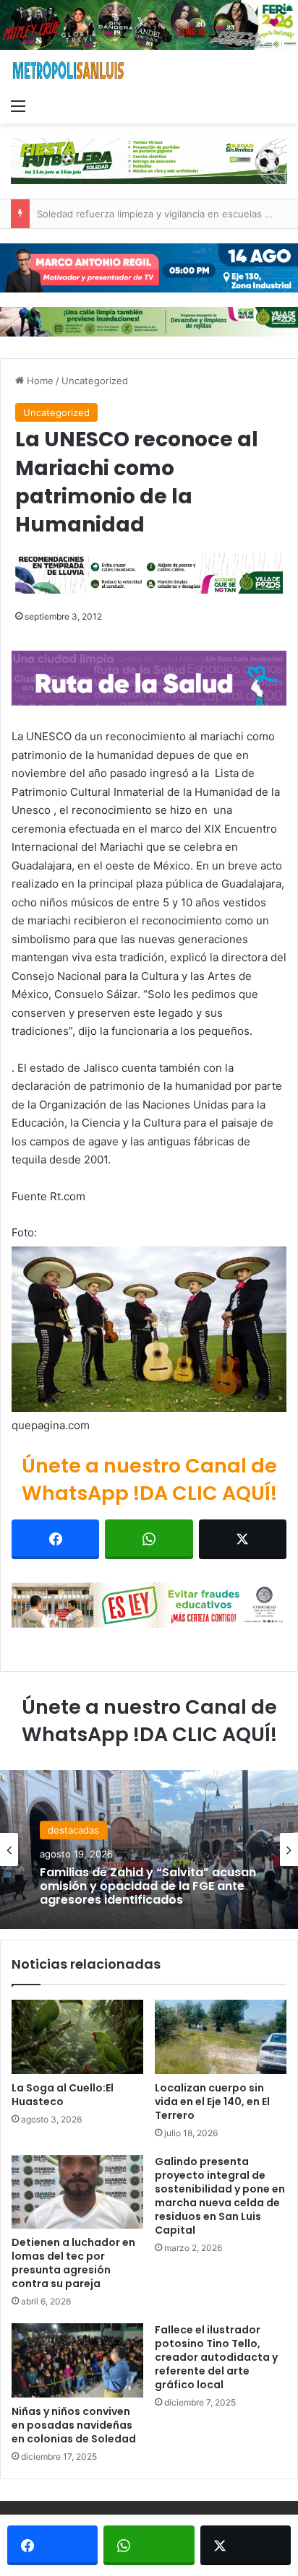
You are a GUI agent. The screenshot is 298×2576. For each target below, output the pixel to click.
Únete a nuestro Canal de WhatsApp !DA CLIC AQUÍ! (149, 1479)
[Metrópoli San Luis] (69, 70)
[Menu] (18, 105)
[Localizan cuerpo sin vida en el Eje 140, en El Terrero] (221, 2037)
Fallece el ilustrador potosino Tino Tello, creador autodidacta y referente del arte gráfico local (216, 2357)
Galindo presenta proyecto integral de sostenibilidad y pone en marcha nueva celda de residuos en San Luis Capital (220, 2196)
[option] (149, 1849)
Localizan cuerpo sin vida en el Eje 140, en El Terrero (212, 2102)
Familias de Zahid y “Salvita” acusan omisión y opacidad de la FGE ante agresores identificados (148, 1886)
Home (39, 381)
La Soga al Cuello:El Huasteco (63, 2095)
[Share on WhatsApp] (149, 1539)
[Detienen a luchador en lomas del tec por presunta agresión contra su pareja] (77, 2192)
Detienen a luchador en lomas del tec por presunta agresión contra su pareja (73, 2263)
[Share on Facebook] (55, 1539)
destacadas (73, 1830)
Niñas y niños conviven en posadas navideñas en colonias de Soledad (74, 2425)
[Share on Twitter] (243, 1539)
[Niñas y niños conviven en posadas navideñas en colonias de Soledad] (77, 2360)
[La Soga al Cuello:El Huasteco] (77, 2037)
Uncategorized (95, 381)
